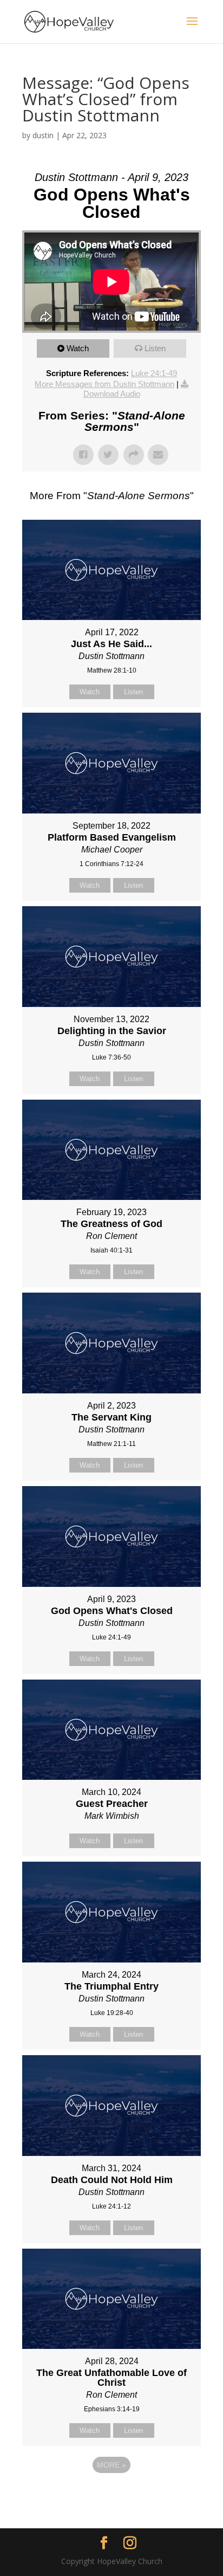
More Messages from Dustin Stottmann (104, 384)
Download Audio (112, 394)
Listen (155, 348)
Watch (78, 348)
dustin (43, 135)
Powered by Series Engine (111, 2495)
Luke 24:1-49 (154, 373)
